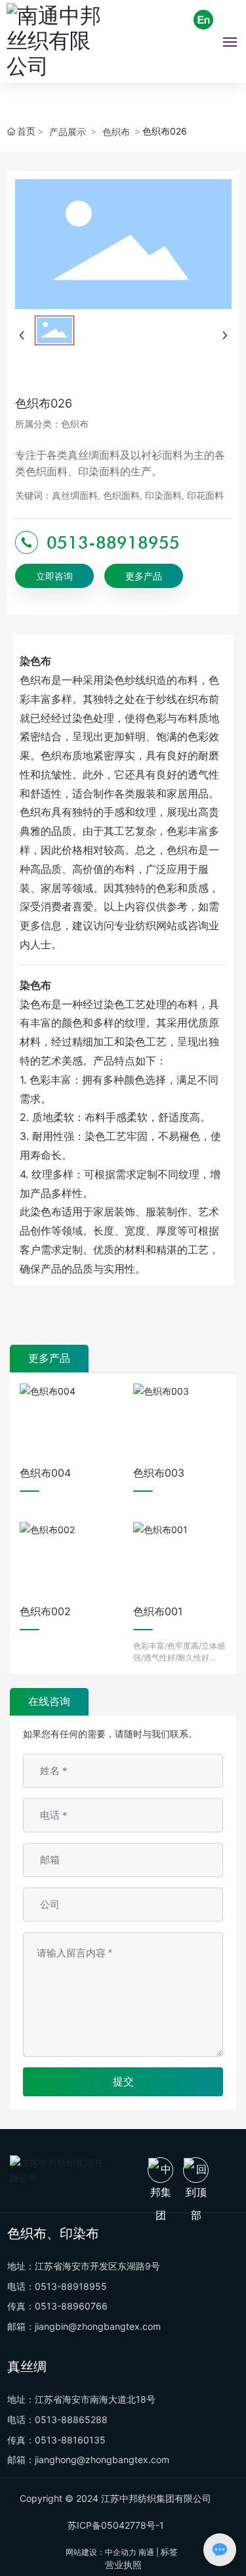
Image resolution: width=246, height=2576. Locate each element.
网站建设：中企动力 (101, 2552)
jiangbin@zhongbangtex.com (98, 2326)
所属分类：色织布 (52, 424)
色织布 (116, 132)
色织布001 (158, 1611)
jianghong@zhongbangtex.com (102, 2460)
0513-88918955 (113, 542)
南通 (146, 2552)
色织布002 (45, 1611)
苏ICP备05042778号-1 (116, 2525)
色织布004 (45, 1473)
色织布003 (159, 1473)
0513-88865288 (71, 2419)
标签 (169, 2552)
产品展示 (68, 132)
